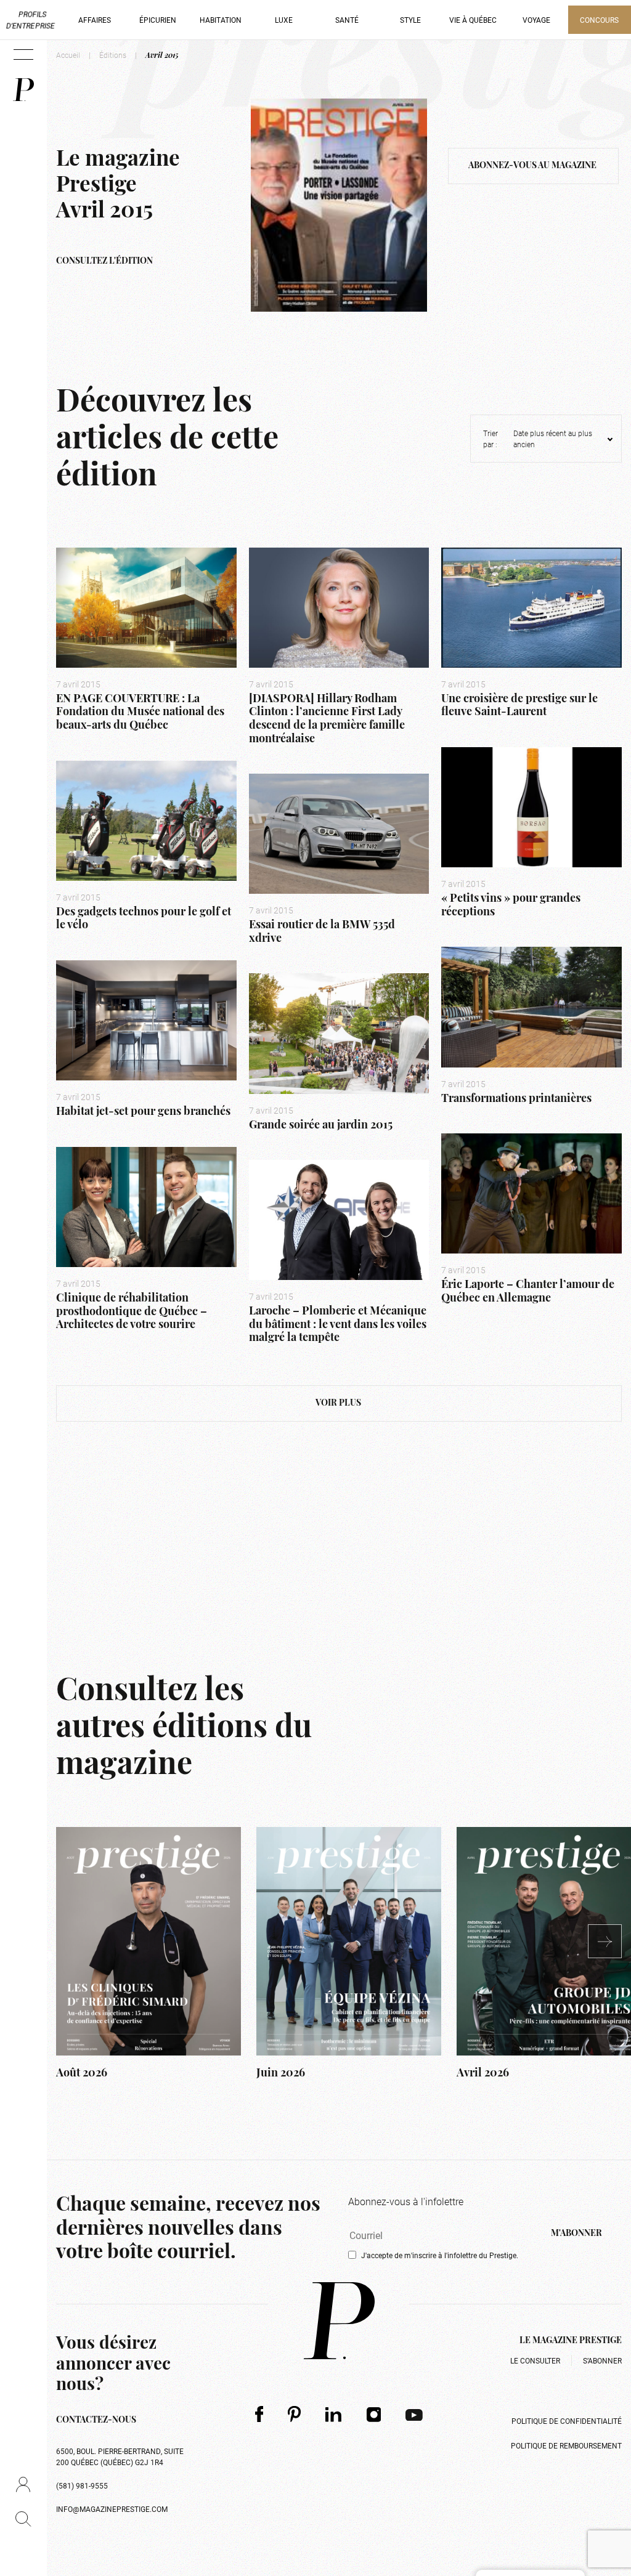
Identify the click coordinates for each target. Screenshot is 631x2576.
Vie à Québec (473, 20)
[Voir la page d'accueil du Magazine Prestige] (339, 2321)
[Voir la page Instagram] (374, 2414)
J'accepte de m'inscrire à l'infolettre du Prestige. (440, 2255)
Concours (599, 20)
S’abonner (602, 2360)
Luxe (284, 20)
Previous (47, 1956)
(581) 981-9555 (82, 2485)
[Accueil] (23, 90)
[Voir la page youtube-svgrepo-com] (414, 2414)
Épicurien (158, 20)
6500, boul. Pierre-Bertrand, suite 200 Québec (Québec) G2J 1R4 (120, 2457)
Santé (347, 20)
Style (410, 20)
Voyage (536, 20)
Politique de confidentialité (567, 2421)
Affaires (95, 20)
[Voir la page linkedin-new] (334, 2414)
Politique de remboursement (566, 2445)
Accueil (68, 55)
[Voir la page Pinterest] (294, 2414)
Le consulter (535, 2360)
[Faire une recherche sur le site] (23, 2519)
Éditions (113, 55)
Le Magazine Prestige (571, 2341)
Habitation (221, 20)
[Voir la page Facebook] (259, 2414)
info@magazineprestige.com (112, 2509)
